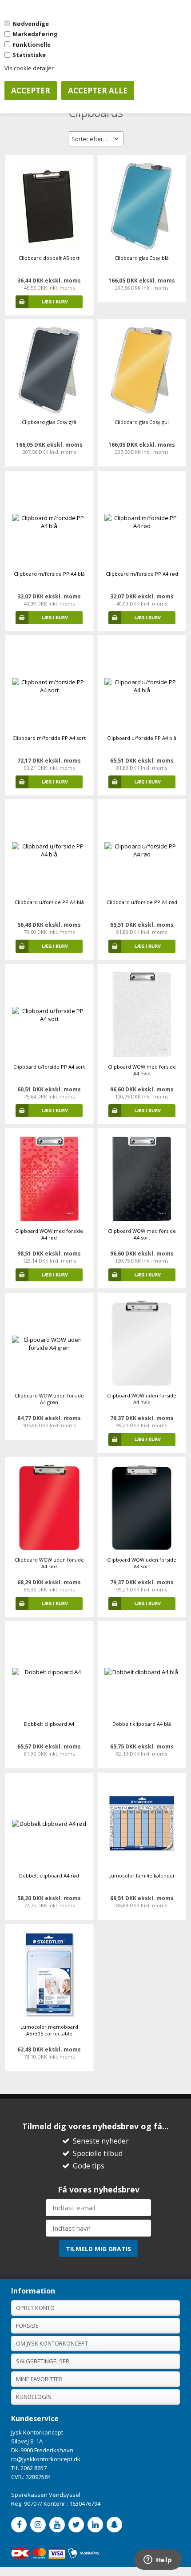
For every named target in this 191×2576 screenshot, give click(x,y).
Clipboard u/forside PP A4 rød (142, 902)
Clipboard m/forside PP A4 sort (49, 738)
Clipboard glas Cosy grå (49, 422)
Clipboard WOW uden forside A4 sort (142, 1563)
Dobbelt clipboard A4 (49, 1724)
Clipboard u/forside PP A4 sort (49, 1067)
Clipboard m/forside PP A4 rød (142, 574)
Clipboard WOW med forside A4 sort (142, 1234)
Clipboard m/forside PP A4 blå (49, 574)
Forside (27, 2326)
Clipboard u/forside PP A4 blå (142, 738)
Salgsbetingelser (43, 2361)
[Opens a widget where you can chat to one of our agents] (158, 2560)
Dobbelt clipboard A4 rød (49, 1875)
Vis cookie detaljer (29, 68)
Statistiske (29, 55)
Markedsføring (35, 34)
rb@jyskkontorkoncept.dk (46, 2459)
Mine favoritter (39, 2379)
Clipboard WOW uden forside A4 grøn (49, 1399)
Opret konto (35, 2308)
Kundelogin (34, 2397)
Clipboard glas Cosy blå (142, 258)
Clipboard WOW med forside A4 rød (49, 1234)
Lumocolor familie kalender (142, 1875)
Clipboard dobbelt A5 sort (49, 258)
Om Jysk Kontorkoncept (52, 2343)
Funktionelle (32, 44)
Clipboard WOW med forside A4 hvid (142, 1070)
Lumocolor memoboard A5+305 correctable (49, 2030)
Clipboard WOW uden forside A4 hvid (142, 1399)
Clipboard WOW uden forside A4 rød (49, 1563)
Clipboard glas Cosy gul (142, 422)
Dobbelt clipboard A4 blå (142, 1724)
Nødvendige (31, 24)
